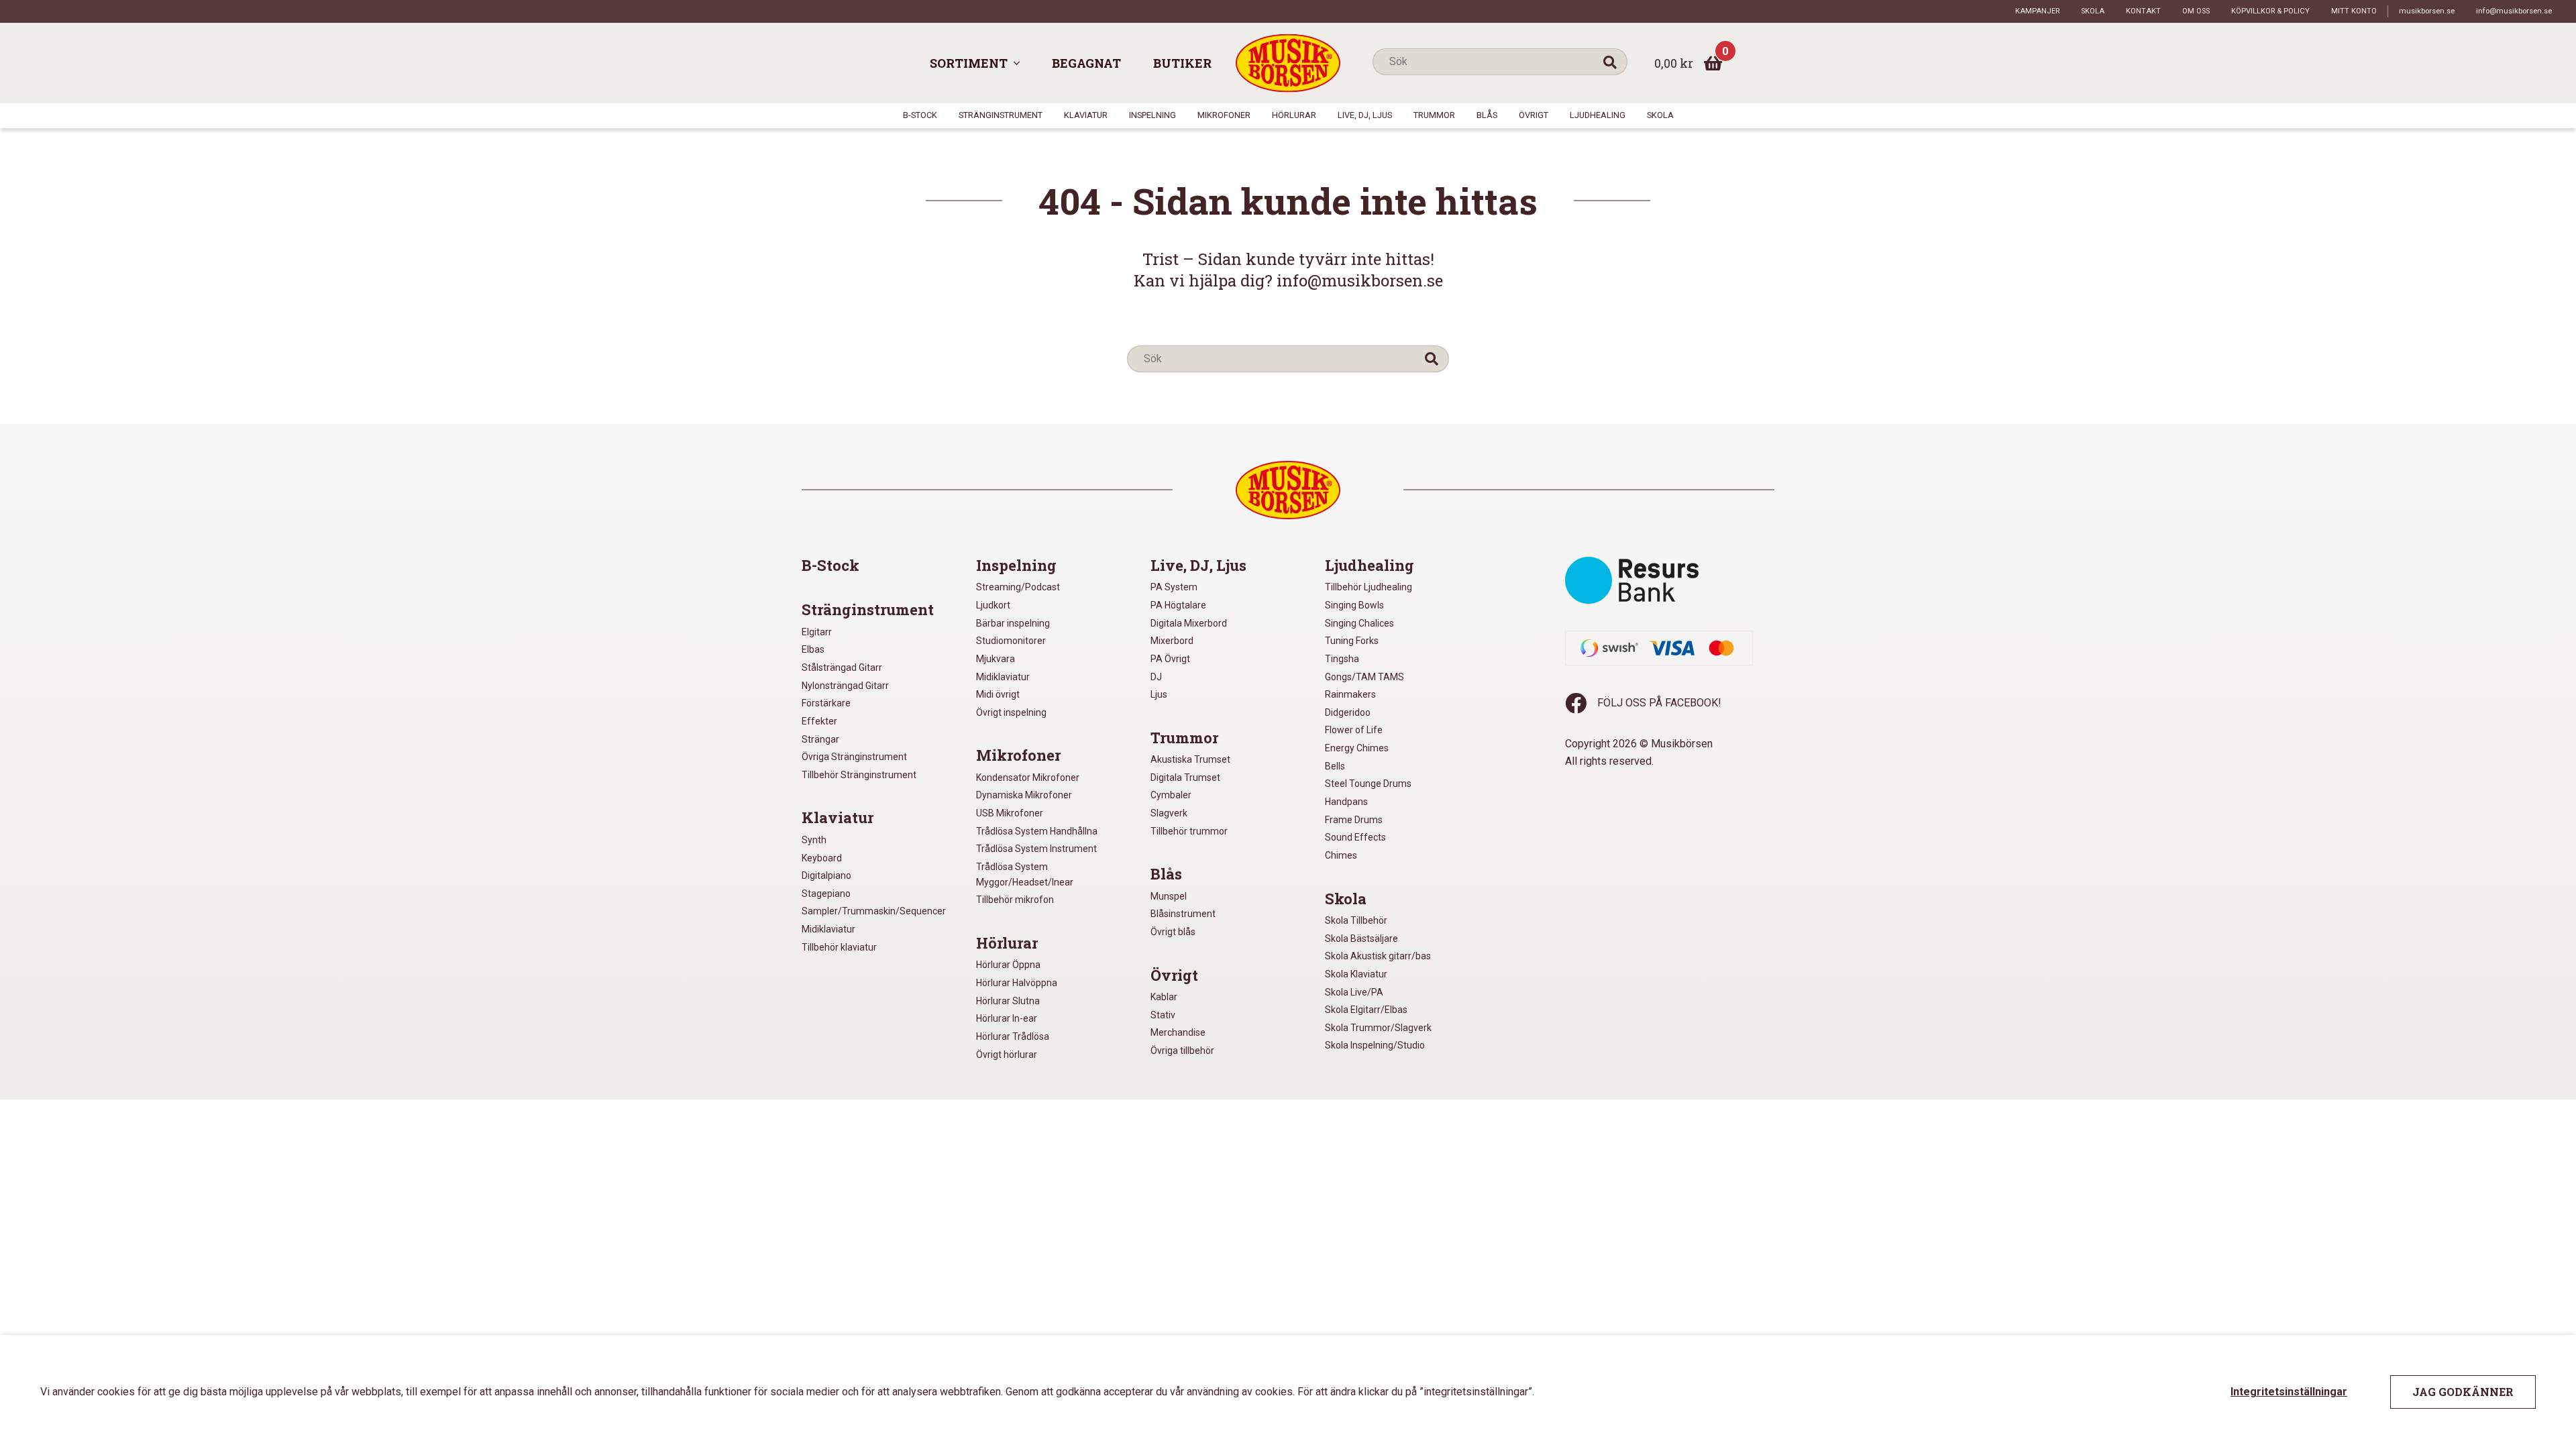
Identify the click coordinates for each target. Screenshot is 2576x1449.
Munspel (1169, 896)
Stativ (1163, 1015)
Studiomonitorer (1011, 641)
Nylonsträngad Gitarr (845, 686)
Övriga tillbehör (1182, 1051)
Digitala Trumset (1185, 777)
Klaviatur (1086, 115)
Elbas (813, 649)
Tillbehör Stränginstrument (859, 775)
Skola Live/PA (1354, 992)
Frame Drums (1354, 820)
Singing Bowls (1354, 605)
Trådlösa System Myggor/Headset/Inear (1025, 874)
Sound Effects (1355, 837)
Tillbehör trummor (1189, 831)
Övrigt (1534, 115)
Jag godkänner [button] (2463, 1392)
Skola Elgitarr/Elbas (1366, 1010)
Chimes (1341, 855)
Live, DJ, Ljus (1365, 115)
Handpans (1346, 802)
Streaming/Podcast (1018, 587)
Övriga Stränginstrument (854, 757)
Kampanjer (2037, 11)
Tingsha (1342, 659)
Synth (814, 840)
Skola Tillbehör (1356, 920)
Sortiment (969, 63)
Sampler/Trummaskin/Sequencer (874, 911)
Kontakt (2143, 11)
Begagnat (1086, 63)
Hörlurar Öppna (1008, 965)
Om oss (2196, 11)
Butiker (1182, 63)
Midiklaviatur (828, 929)
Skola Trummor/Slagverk (1378, 1028)
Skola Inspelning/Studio (1375, 1045)
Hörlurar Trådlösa (1013, 1036)
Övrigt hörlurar (1007, 1055)
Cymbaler (1171, 795)
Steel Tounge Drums (1368, 784)
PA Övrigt (1170, 659)
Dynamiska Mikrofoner (1024, 795)
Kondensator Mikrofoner (1028, 777)
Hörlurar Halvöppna (1017, 983)
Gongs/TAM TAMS (1364, 677)
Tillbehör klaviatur (839, 947)
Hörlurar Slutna (1008, 1001)
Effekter (819, 721)
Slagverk (1169, 813)
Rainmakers (1350, 694)
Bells (1335, 766)
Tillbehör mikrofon (1015, 900)
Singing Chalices (1359, 623)
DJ (1156, 677)
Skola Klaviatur (1356, 974)
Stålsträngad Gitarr (842, 667)
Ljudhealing (1598, 115)
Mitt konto (2354, 11)
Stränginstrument (1001, 115)
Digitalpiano (826, 875)
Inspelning (1152, 115)
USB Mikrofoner (1010, 813)
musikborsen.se (2427, 11)
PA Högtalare (1178, 605)
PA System (1174, 587)
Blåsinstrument (1183, 914)
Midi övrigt (998, 694)
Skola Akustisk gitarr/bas (1378, 956)
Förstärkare (826, 703)
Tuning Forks (1352, 641)
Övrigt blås (1173, 932)
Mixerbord (1172, 641)
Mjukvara (996, 659)
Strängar (820, 739)
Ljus (1159, 694)
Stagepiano (826, 894)
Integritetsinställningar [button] (2289, 1392)
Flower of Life (1354, 730)
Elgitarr (817, 632)
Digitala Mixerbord (1189, 623)
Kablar (1164, 997)
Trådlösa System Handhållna (1037, 831)
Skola (2093, 11)
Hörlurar (1294, 115)
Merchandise (1178, 1032)
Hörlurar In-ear (1007, 1018)
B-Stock (920, 115)
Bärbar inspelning (1013, 623)
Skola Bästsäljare (1361, 938)
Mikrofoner (1224, 115)
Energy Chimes (1357, 748)
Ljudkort (993, 605)
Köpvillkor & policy (2270, 11)
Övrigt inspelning (1011, 712)
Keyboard (822, 858)
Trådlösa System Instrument (1036, 849)
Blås (1487, 115)
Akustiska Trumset (1190, 759)
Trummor (1434, 115)
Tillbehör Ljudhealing (1368, 587)
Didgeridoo (1348, 712)
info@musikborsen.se (2514, 11)
